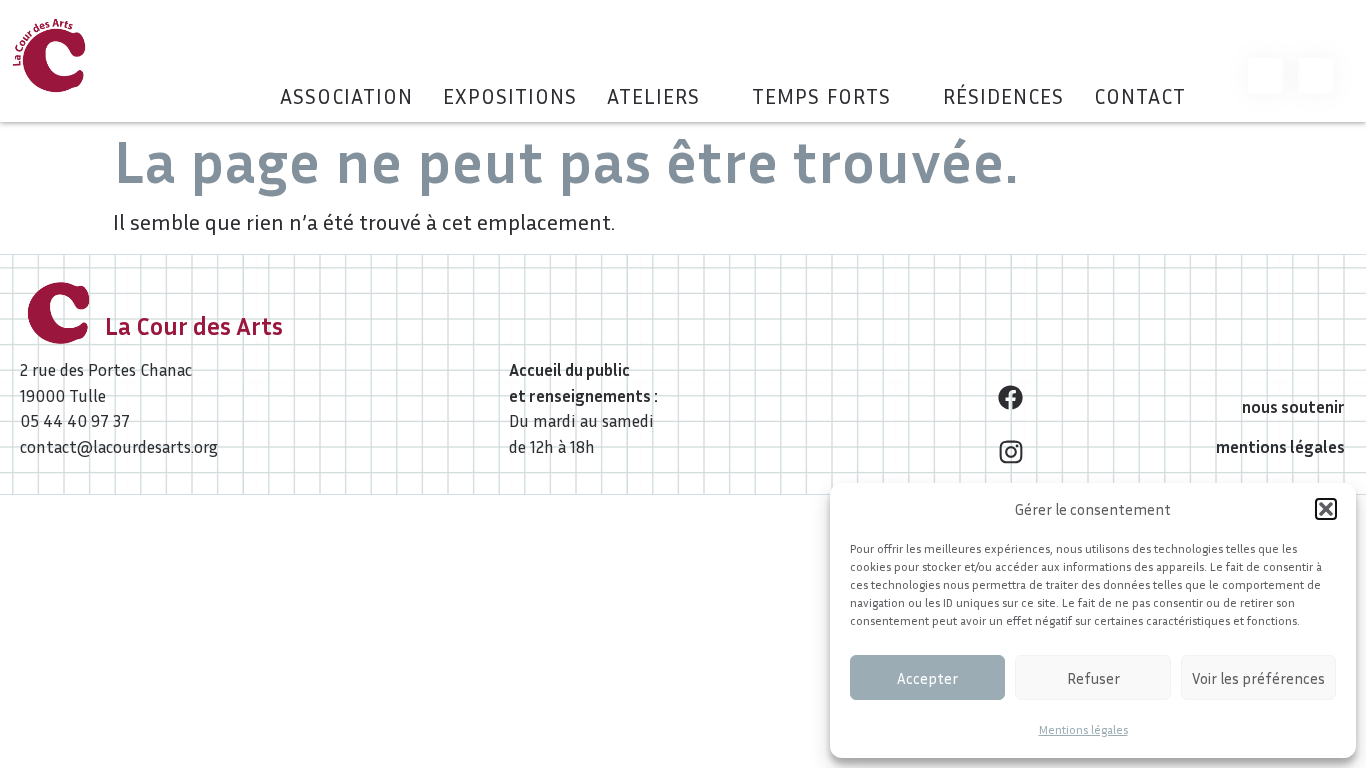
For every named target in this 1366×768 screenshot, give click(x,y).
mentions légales (1280, 446)
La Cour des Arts (194, 326)
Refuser (1093, 678)
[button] (1326, 509)
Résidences (1003, 96)
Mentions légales (1083, 729)
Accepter (927, 678)
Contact (1140, 96)
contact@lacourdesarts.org (119, 446)
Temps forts (821, 96)
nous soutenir (1293, 406)
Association (346, 96)
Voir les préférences (1258, 678)
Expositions (510, 96)
